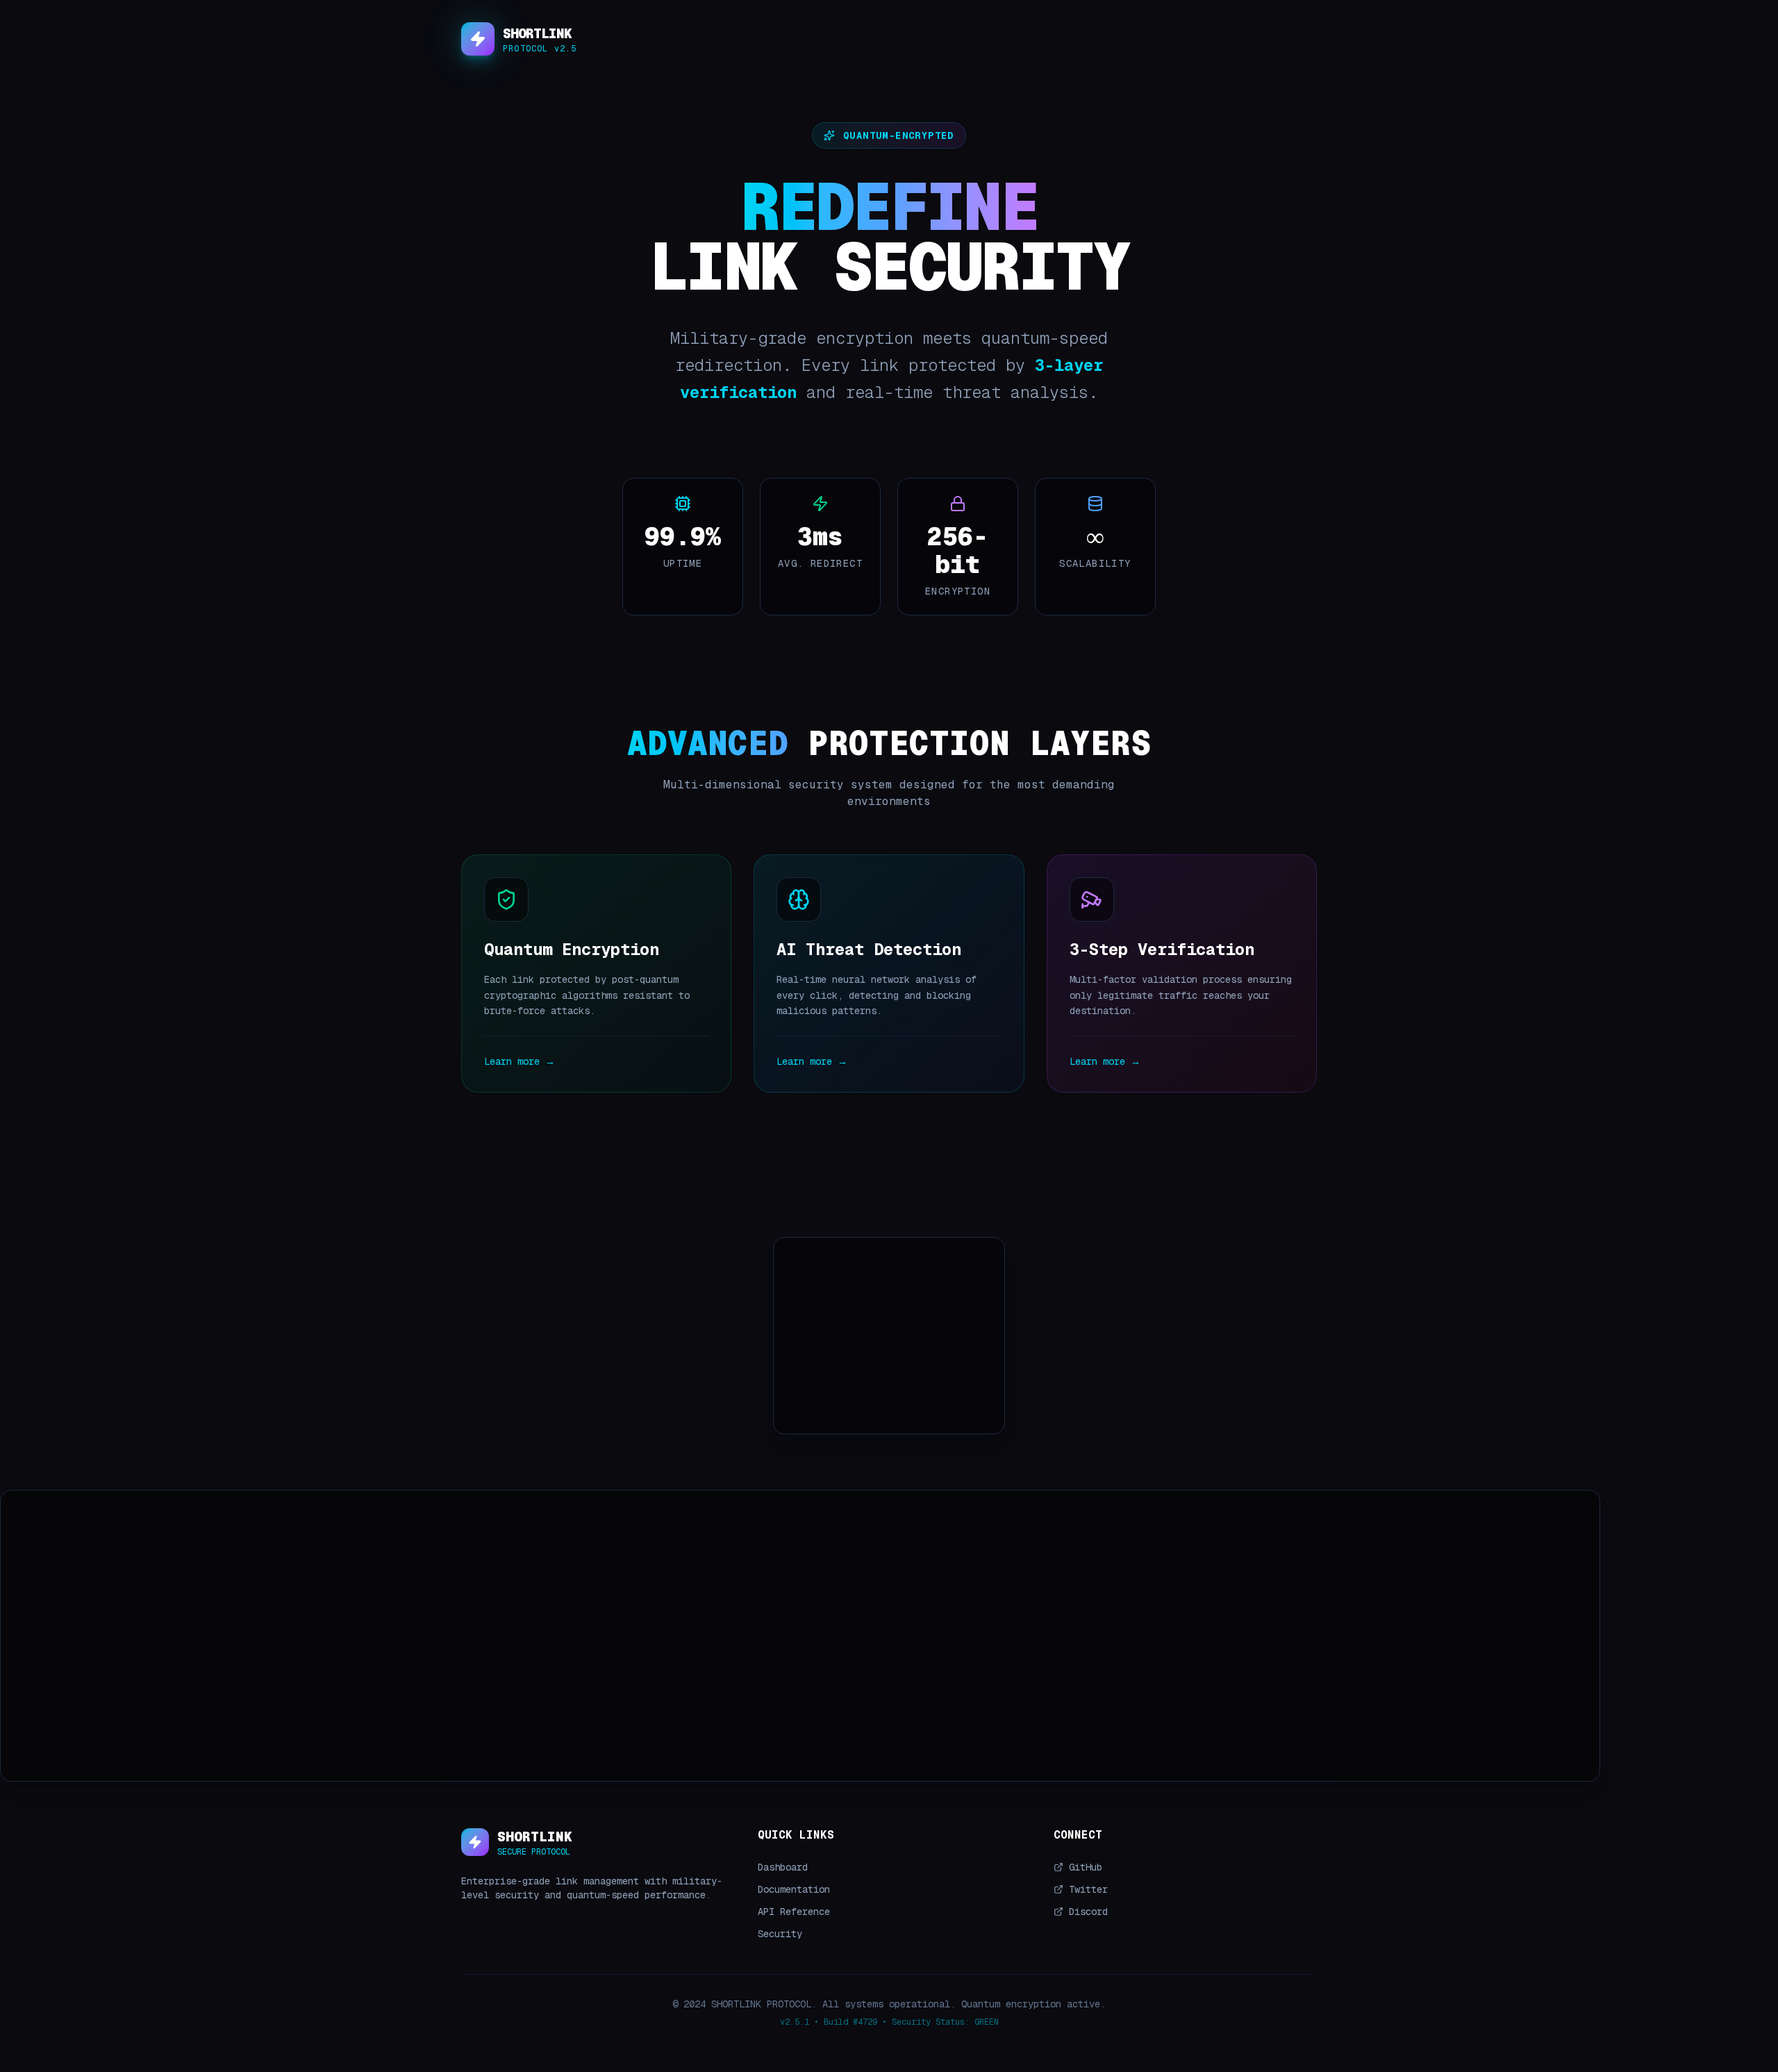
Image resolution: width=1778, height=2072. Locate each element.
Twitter (1088, 1889)
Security (780, 1934)
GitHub (1086, 1867)
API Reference (794, 1912)
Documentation (794, 1889)
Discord (1088, 1912)
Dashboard (783, 1867)
